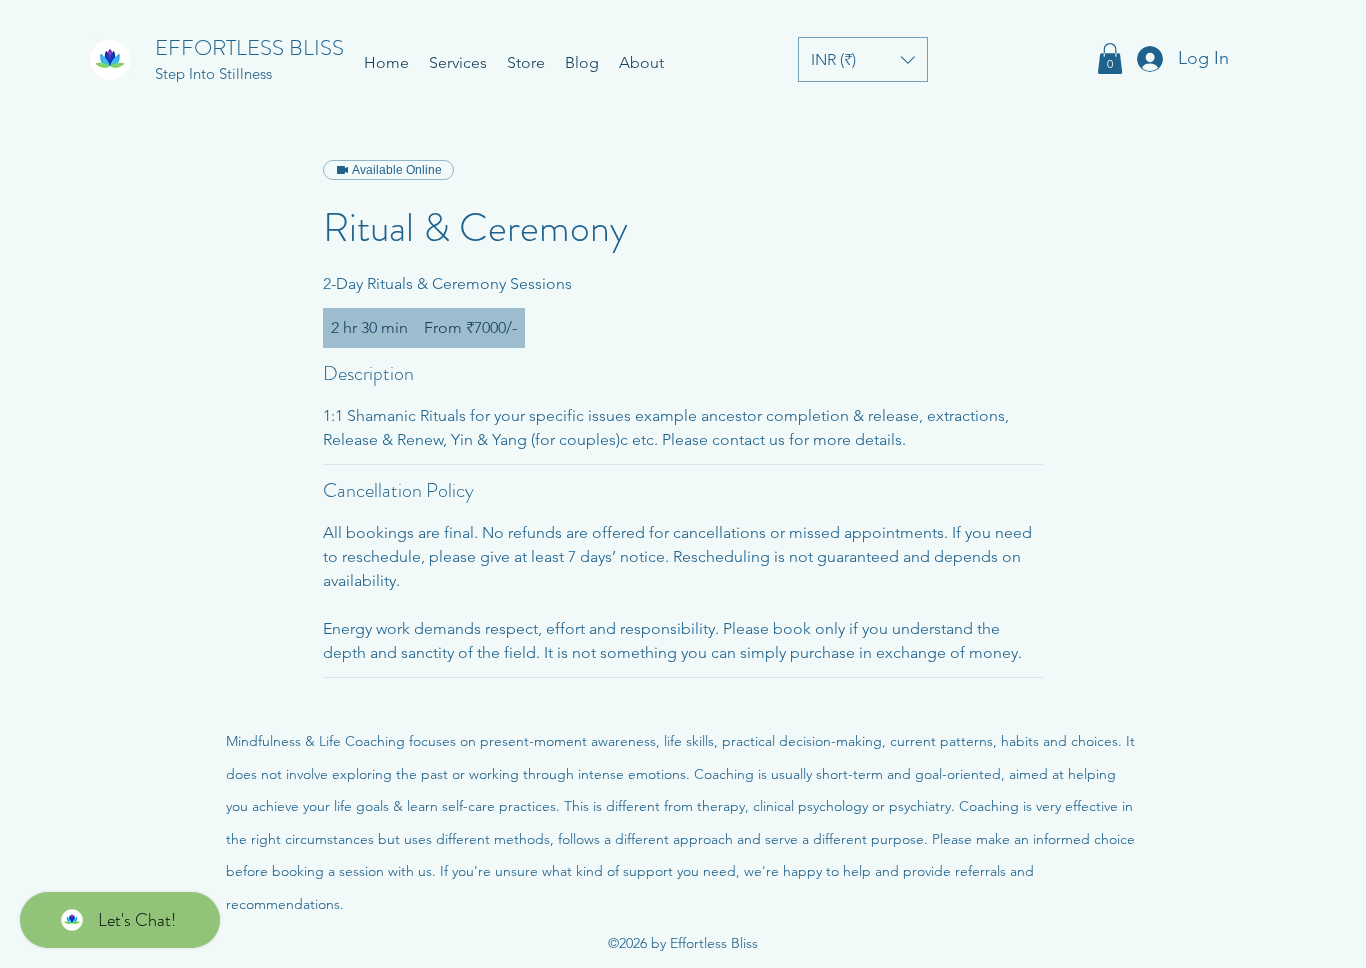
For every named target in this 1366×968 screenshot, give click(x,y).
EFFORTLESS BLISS (249, 47)
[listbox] (863, 59)
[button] (863, 59)
